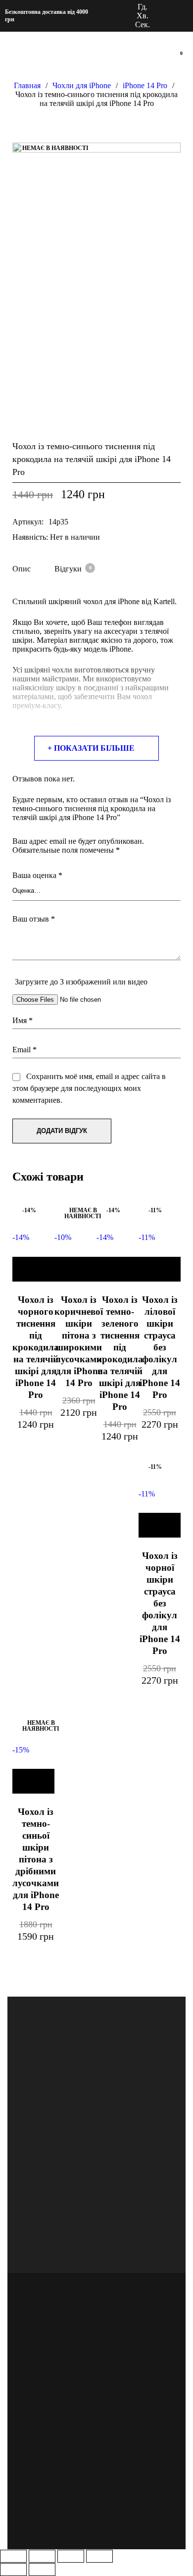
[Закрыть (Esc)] (99, 2556)
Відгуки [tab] (73, 569)
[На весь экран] (42, 2556)
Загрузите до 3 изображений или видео (81, 982)
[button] (33, 1269)
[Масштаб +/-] (13, 2556)
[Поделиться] (71, 2556)
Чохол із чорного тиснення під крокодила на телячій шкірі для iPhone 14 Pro (36, 1347)
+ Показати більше (91, 748)
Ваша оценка (37, 875)
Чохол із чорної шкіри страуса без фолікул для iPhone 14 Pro (160, 1603)
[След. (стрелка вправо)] (42, 2570)
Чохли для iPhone (82, 85)
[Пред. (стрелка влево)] (13, 2570)
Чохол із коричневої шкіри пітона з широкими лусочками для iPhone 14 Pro (79, 1341)
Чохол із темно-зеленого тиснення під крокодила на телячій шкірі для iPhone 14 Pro (120, 1353)
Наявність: (30, 537)
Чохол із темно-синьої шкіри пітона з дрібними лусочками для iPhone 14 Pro (36, 1859)
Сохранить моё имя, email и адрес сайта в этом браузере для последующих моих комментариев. (89, 1088)
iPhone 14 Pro (145, 85)
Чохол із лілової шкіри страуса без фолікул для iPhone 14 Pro (160, 1347)
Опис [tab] (22, 569)
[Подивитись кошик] (177, 59)
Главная (27, 85)
